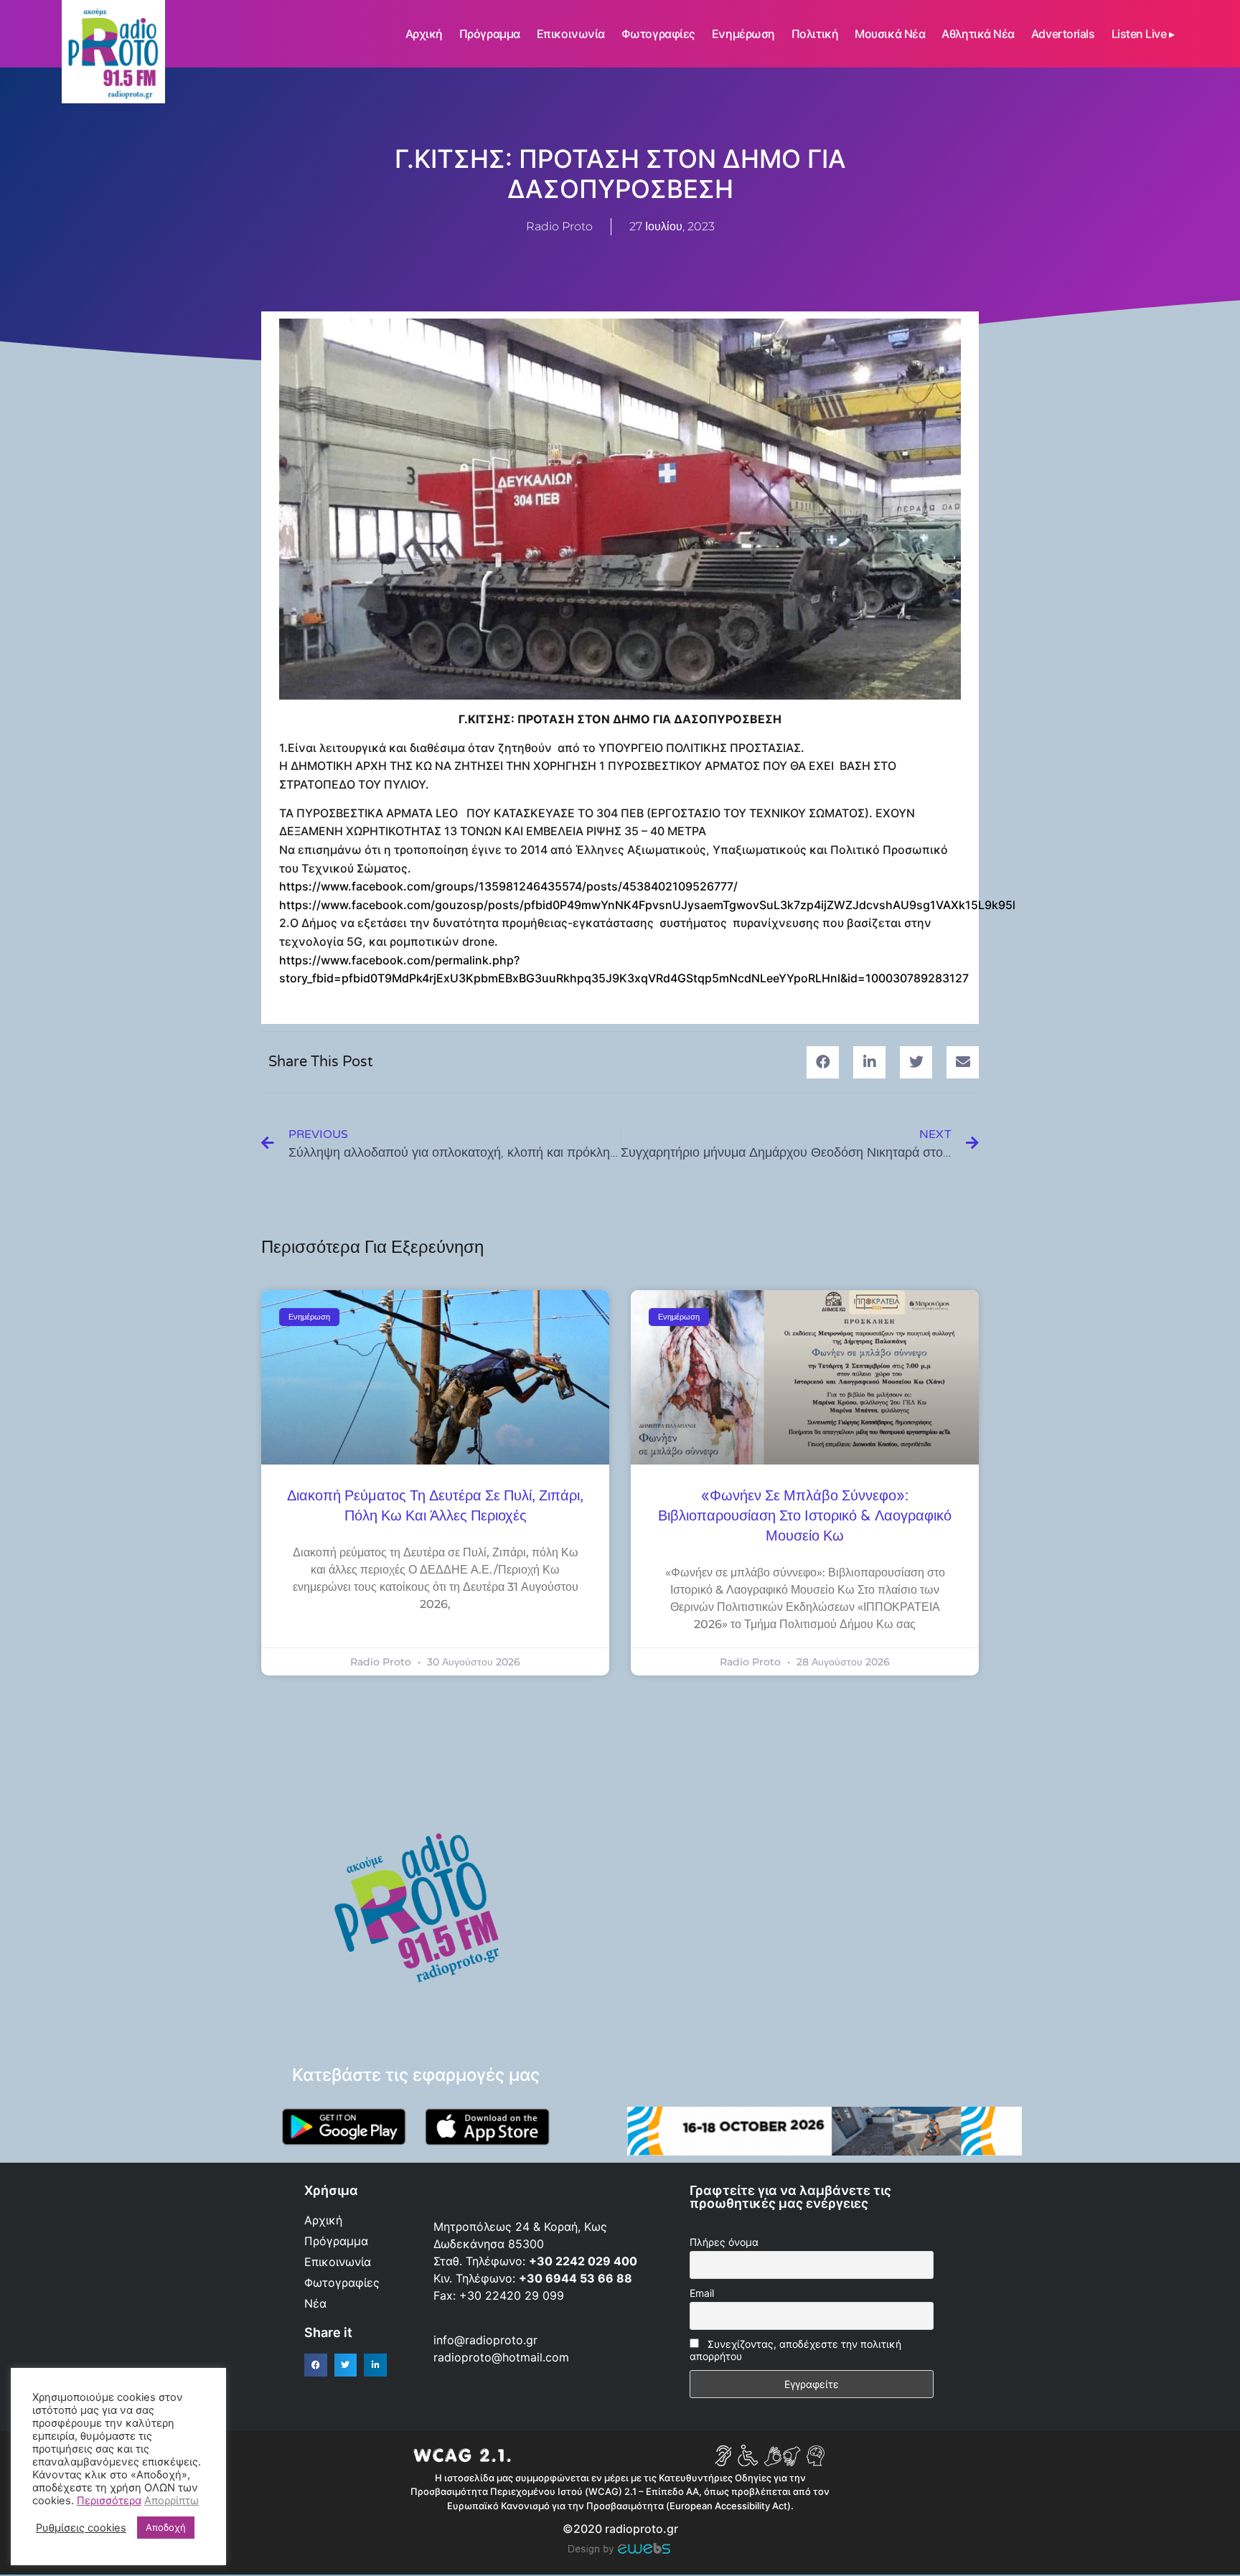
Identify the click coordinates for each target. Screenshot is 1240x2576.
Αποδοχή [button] (166, 2527)
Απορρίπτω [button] (172, 2501)
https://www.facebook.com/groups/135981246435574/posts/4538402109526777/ (508, 886)
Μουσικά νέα (890, 34)
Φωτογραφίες (658, 34)
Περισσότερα (109, 2501)
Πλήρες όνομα (724, 2242)
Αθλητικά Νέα (978, 34)
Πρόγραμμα (490, 34)
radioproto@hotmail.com (503, 2357)
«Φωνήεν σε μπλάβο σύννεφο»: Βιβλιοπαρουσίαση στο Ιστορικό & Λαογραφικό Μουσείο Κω (805, 1516)
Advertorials (1063, 34)
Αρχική (424, 34)
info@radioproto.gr (485, 2340)
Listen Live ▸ (1143, 34)
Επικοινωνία (571, 34)
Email (702, 2293)
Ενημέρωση (743, 34)
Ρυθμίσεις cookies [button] (81, 2528)
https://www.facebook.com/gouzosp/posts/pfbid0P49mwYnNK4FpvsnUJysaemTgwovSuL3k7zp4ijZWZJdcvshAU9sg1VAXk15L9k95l (647, 905)
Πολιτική (815, 34)
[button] (823, 1062)
